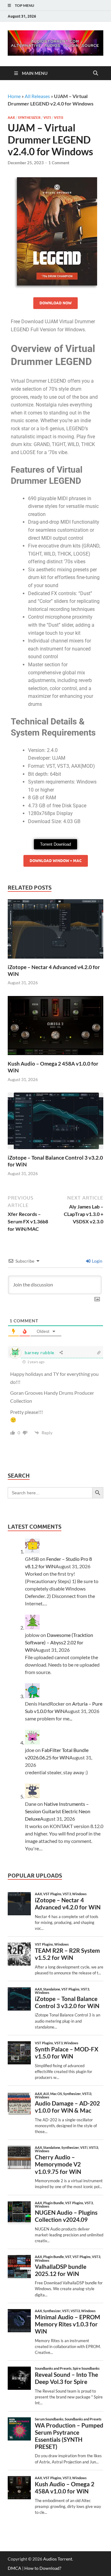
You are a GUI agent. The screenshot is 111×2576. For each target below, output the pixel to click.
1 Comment (59, 163)
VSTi (47, 118)
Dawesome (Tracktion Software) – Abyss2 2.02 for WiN (59, 1642)
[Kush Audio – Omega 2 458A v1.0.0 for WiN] (55, 1027)
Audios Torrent (58, 2559)
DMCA (14, 2568)
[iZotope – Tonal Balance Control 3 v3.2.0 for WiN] (55, 1123)
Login (97, 1261)
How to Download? (43, 2568)
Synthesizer (29, 118)
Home (14, 96)
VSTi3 (59, 118)
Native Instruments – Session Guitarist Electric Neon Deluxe (58, 1811)
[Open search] (96, 73)
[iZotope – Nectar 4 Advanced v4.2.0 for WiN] (55, 931)
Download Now (55, 303)
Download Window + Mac (56, 861)
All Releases (37, 96)
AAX (11, 118)
